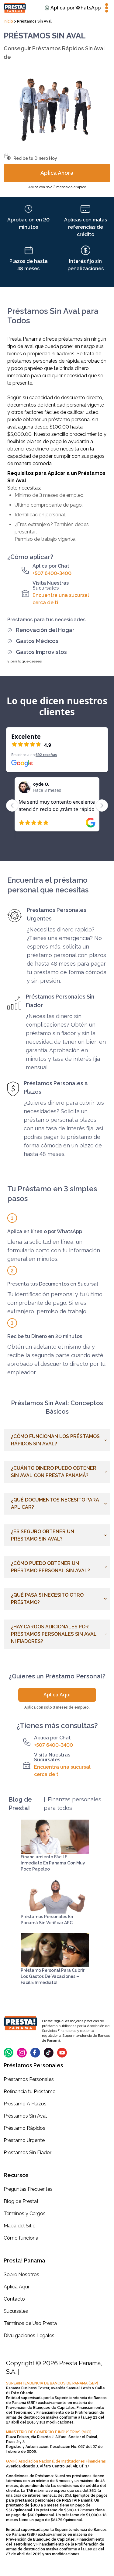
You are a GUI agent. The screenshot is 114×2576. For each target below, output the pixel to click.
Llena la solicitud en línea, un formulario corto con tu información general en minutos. (54, 1250)
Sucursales (16, 2311)
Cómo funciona (21, 2238)
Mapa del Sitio (20, 2226)
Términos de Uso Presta (30, 2323)
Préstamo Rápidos (24, 2128)
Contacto (14, 2299)
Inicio (9, 21)
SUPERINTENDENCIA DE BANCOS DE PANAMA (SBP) (52, 2383)
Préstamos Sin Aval (25, 2116)
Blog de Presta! (21, 2201)
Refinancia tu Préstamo (30, 2092)
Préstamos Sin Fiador (28, 2153)
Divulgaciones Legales (29, 2336)
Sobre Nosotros (21, 2275)
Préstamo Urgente (24, 2140)
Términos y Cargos (25, 2214)
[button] (57, 1440)
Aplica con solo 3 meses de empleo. (57, 1707)
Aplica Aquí (57, 1695)
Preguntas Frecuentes (28, 2189)
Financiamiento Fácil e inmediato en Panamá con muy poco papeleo (53, 1863)
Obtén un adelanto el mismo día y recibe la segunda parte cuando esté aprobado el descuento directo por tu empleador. (56, 1360)
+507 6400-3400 (52, 573)
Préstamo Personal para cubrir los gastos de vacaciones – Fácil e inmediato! (53, 1976)
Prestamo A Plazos (25, 2104)
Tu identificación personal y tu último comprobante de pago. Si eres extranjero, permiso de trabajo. (55, 1303)
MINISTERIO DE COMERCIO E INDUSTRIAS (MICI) (49, 2432)
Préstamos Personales (29, 2079)
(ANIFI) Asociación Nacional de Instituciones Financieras (56, 2461)
